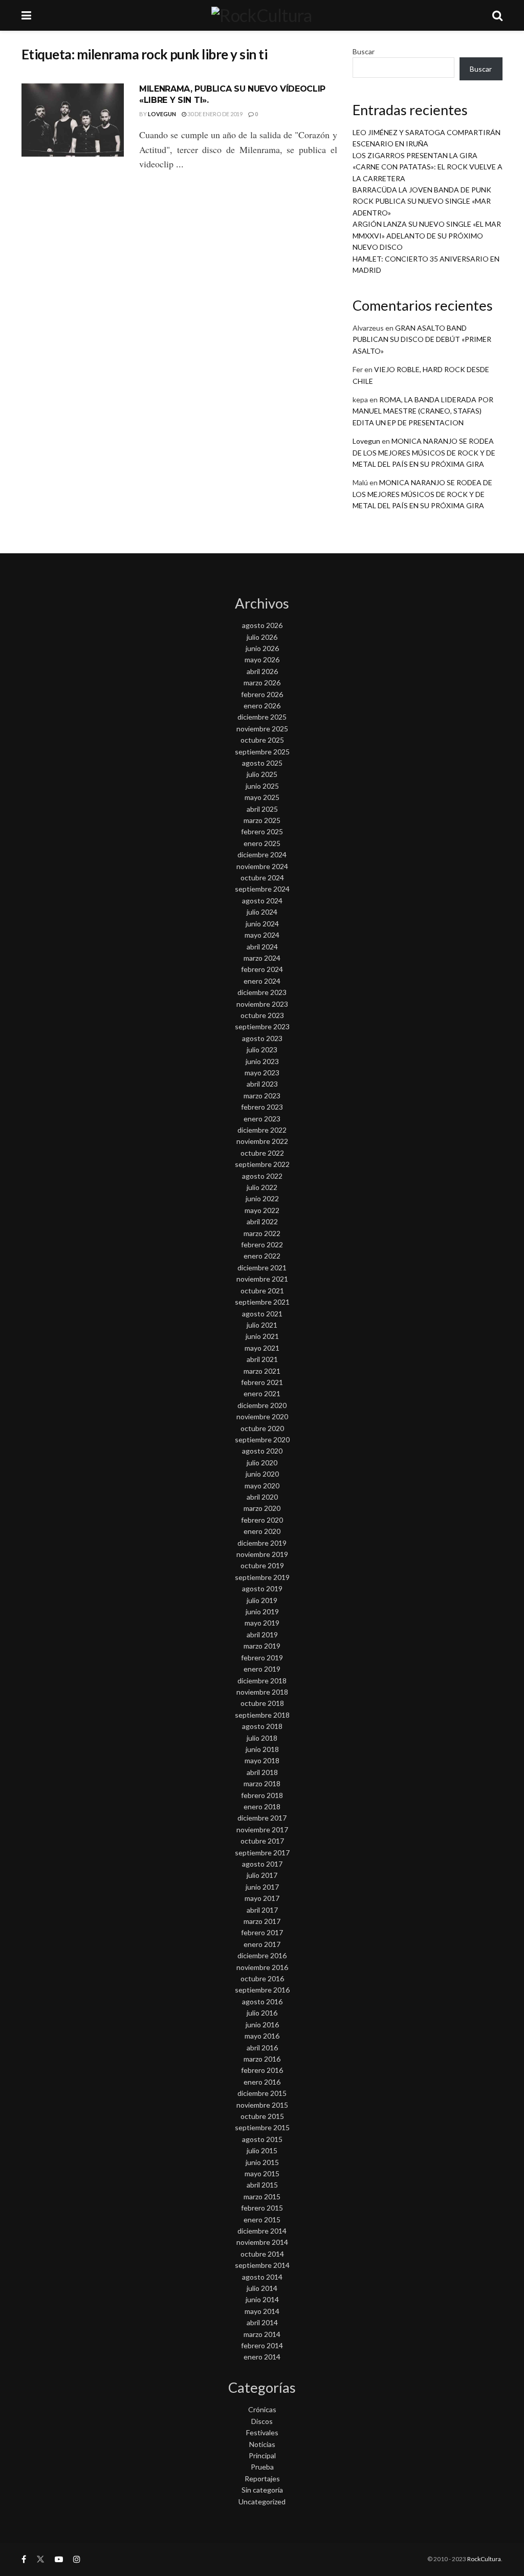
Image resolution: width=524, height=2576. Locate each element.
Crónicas (262, 2409)
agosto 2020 (262, 1451)
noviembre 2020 (262, 1416)
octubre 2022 (262, 1153)
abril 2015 (262, 2185)
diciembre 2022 (262, 1130)
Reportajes (262, 2478)
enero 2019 (262, 1669)
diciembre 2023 (262, 992)
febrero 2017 (262, 1932)
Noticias (262, 2444)
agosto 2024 (262, 901)
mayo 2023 (262, 1073)
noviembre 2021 (262, 1279)
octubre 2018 (262, 1703)
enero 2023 (262, 1119)
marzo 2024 (262, 958)
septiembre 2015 (262, 2127)
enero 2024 (262, 981)
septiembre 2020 (262, 1439)
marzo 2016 (262, 2059)
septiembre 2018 (262, 1715)
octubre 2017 (262, 1841)
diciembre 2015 (262, 2093)
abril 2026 (262, 671)
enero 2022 (262, 1256)
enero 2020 (262, 1531)
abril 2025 (262, 809)
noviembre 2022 (262, 1141)
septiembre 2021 (262, 1302)
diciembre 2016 (262, 1955)
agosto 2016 (262, 2001)
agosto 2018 (262, 1726)
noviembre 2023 (262, 1004)
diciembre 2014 (262, 2231)
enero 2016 (262, 2082)
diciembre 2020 (262, 1405)
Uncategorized (262, 2502)
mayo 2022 (262, 1210)
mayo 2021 (262, 1348)
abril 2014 (262, 2322)
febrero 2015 (262, 2208)
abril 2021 (262, 1359)
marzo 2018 (262, 1783)
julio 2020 (262, 1463)
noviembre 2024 (262, 866)
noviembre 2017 (262, 1830)
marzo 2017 (262, 1921)
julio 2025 (262, 774)
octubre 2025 (262, 740)
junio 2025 (262, 786)
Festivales (262, 2432)
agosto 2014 (262, 2277)
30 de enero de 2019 (214, 114)
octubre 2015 (262, 2116)
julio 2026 (262, 637)
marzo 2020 (262, 1508)
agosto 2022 (262, 1176)
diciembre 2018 (262, 1681)
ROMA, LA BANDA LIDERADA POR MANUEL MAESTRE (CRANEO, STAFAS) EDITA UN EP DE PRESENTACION (423, 411)
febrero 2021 (262, 1382)
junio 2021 (262, 1336)
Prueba (262, 2467)
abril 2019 (262, 1635)
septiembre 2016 (262, 1990)
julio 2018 (262, 1738)
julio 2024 (262, 912)
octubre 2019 (262, 1565)
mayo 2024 (262, 935)
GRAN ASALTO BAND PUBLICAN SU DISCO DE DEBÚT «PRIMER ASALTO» (422, 339)
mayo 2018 (262, 1760)
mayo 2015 (262, 2173)
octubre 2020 (262, 1428)
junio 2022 (262, 1198)
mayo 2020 (262, 1486)
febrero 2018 (262, 1795)
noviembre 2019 (262, 1554)
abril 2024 (262, 947)
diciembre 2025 (262, 717)
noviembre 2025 (262, 729)
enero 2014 (262, 2357)
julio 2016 (262, 2013)
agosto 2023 (262, 1038)
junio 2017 (262, 1887)
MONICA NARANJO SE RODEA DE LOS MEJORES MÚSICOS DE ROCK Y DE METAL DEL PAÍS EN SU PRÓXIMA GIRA (424, 452)
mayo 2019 (262, 1623)
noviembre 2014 (262, 2242)
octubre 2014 (262, 2254)
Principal (262, 2455)
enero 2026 (262, 706)
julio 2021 (262, 1325)
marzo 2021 (262, 1371)
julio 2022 (262, 1187)
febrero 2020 (262, 1520)
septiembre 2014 (262, 2265)
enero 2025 (262, 843)
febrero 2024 (262, 969)
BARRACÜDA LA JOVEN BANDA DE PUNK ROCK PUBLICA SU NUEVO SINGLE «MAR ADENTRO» (422, 201)
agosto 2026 (262, 625)
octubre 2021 (262, 1291)
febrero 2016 (262, 2070)
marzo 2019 (262, 1646)
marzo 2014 (262, 2334)
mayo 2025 (262, 797)
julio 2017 (262, 1875)
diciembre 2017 (262, 1818)
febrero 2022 (262, 1244)
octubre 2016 (262, 1978)
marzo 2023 (262, 1096)
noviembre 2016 (262, 1967)
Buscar (364, 51)
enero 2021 (262, 1393)
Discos (262, 2421)
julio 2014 (262, 2288)
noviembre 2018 (262, 1692)
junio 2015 (262, 2162)
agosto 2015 (262, 2139)
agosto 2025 (262, 763)
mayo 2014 (262, 2311)
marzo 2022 (262, 1233)
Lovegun (162, 114)
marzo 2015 (262, 2196)
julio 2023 (262, 1049)
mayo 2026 (262, 659)
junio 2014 (262, 2299)
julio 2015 (262, 2150)
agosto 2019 (262, 1588)
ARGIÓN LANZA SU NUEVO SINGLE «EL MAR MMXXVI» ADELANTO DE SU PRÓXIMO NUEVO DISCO (427, 235)
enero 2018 (262, 1806)
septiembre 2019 (262, 1577)
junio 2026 (262, 648)
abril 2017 (262, 1910)
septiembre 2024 (262, 889)
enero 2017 (262, 1944)
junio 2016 (262, 2025)
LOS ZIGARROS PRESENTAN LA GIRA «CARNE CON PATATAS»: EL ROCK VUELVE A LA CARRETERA (428, 167)
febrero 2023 (262, 1107)
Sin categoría (262, 2490)
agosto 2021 (262, 1314)
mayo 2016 (262, 2036)
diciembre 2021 (262, 1268)
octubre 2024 (262, 878)
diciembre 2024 (262, 854)
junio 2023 (262, 1061)
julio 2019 (262, 1600)
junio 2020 (262, 1474)
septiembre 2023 (262, 1026)
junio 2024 (262, 924)
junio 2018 (262, 1749)
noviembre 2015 (262, 2105)
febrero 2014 (262, 2345)
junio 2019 (262, 1611)
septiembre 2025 (262, 752)
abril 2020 (262, 1497)
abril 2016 (262, 2048)
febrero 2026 (262, 694)
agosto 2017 (262, 1864)
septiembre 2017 (262, 1853)
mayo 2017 (262, 1898)
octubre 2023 (262, 1015)
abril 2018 (262, 1772)
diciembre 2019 (262, 1543)
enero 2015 (262, 2220)
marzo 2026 (262, 683)
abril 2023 (262, 1084)
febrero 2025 (262, 831)
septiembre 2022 (262, 1164)
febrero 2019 (262, 1658)
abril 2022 (262, 1221)
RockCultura (484, 2559)
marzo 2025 (262, 820)
